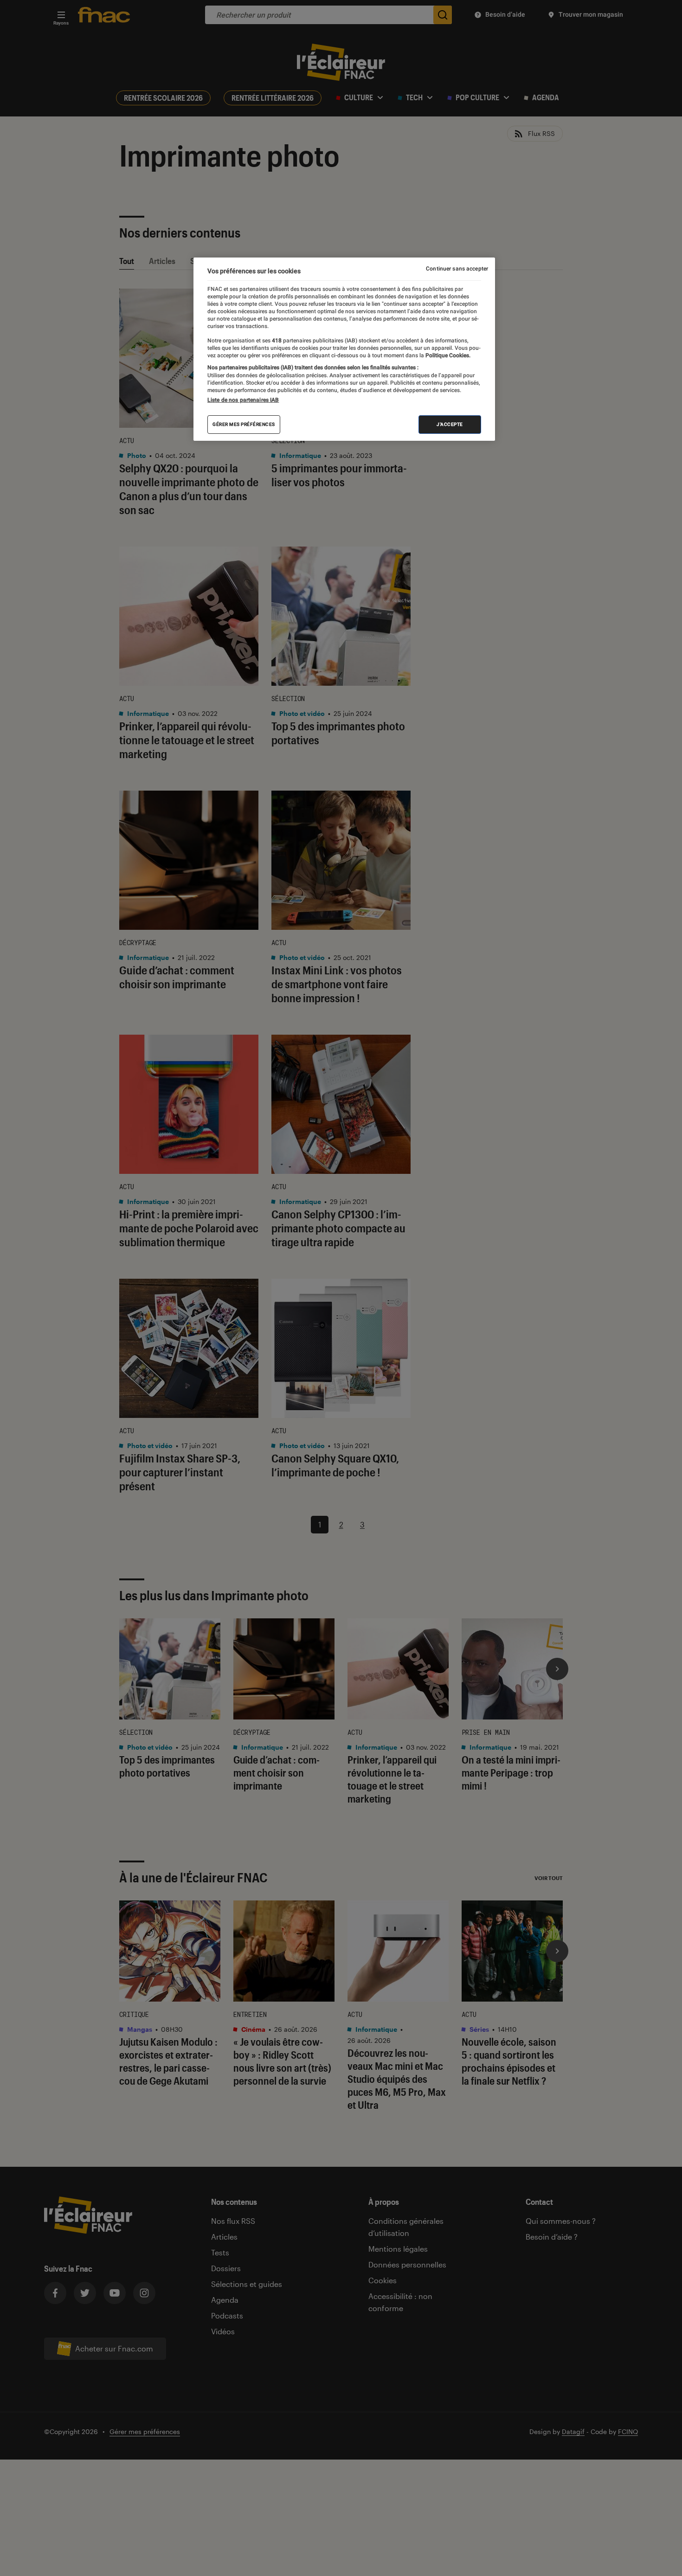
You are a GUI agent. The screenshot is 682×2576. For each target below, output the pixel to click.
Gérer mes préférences (244, 424)
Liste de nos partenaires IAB (243, 400)
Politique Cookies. (447, 355)
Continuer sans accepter (457, 269)
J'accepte (450, 424)
